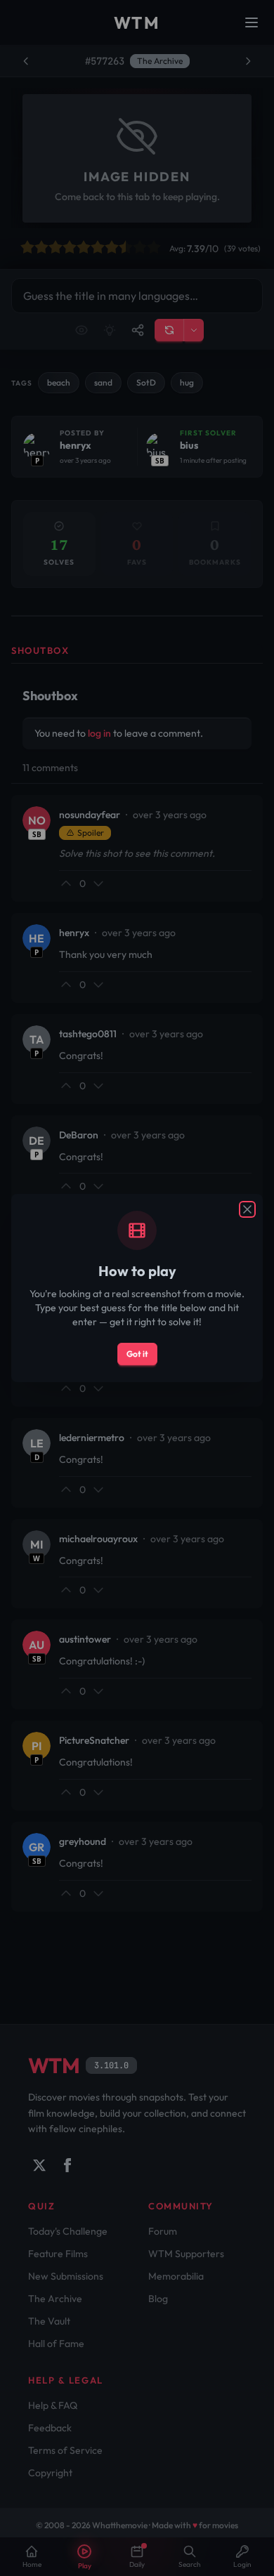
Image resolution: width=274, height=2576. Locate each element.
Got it (137, 1354)
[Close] (247, 1209)
